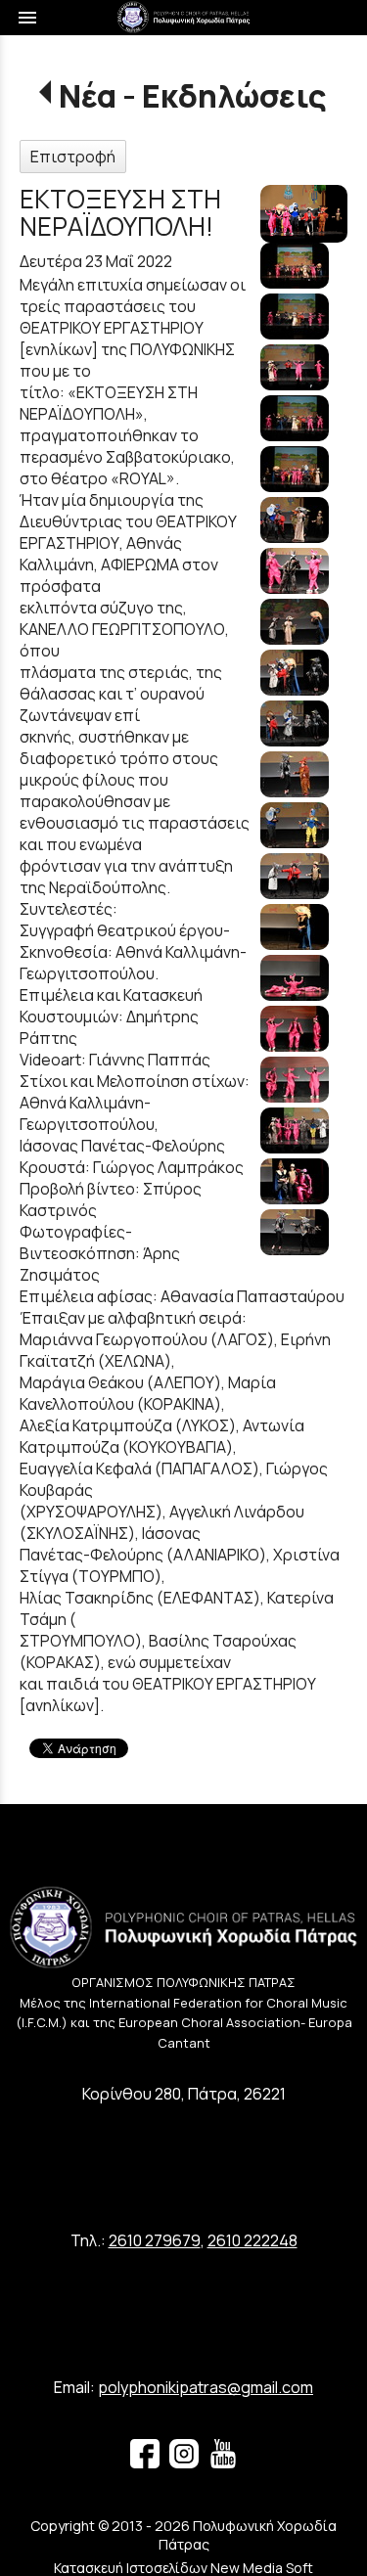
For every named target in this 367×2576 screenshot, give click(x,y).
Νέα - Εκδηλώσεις (193, 96)
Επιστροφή (73, 157)
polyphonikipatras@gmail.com (206, 2387)
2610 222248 (252, 2240)
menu (27, 18)
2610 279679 (155, 2240)
